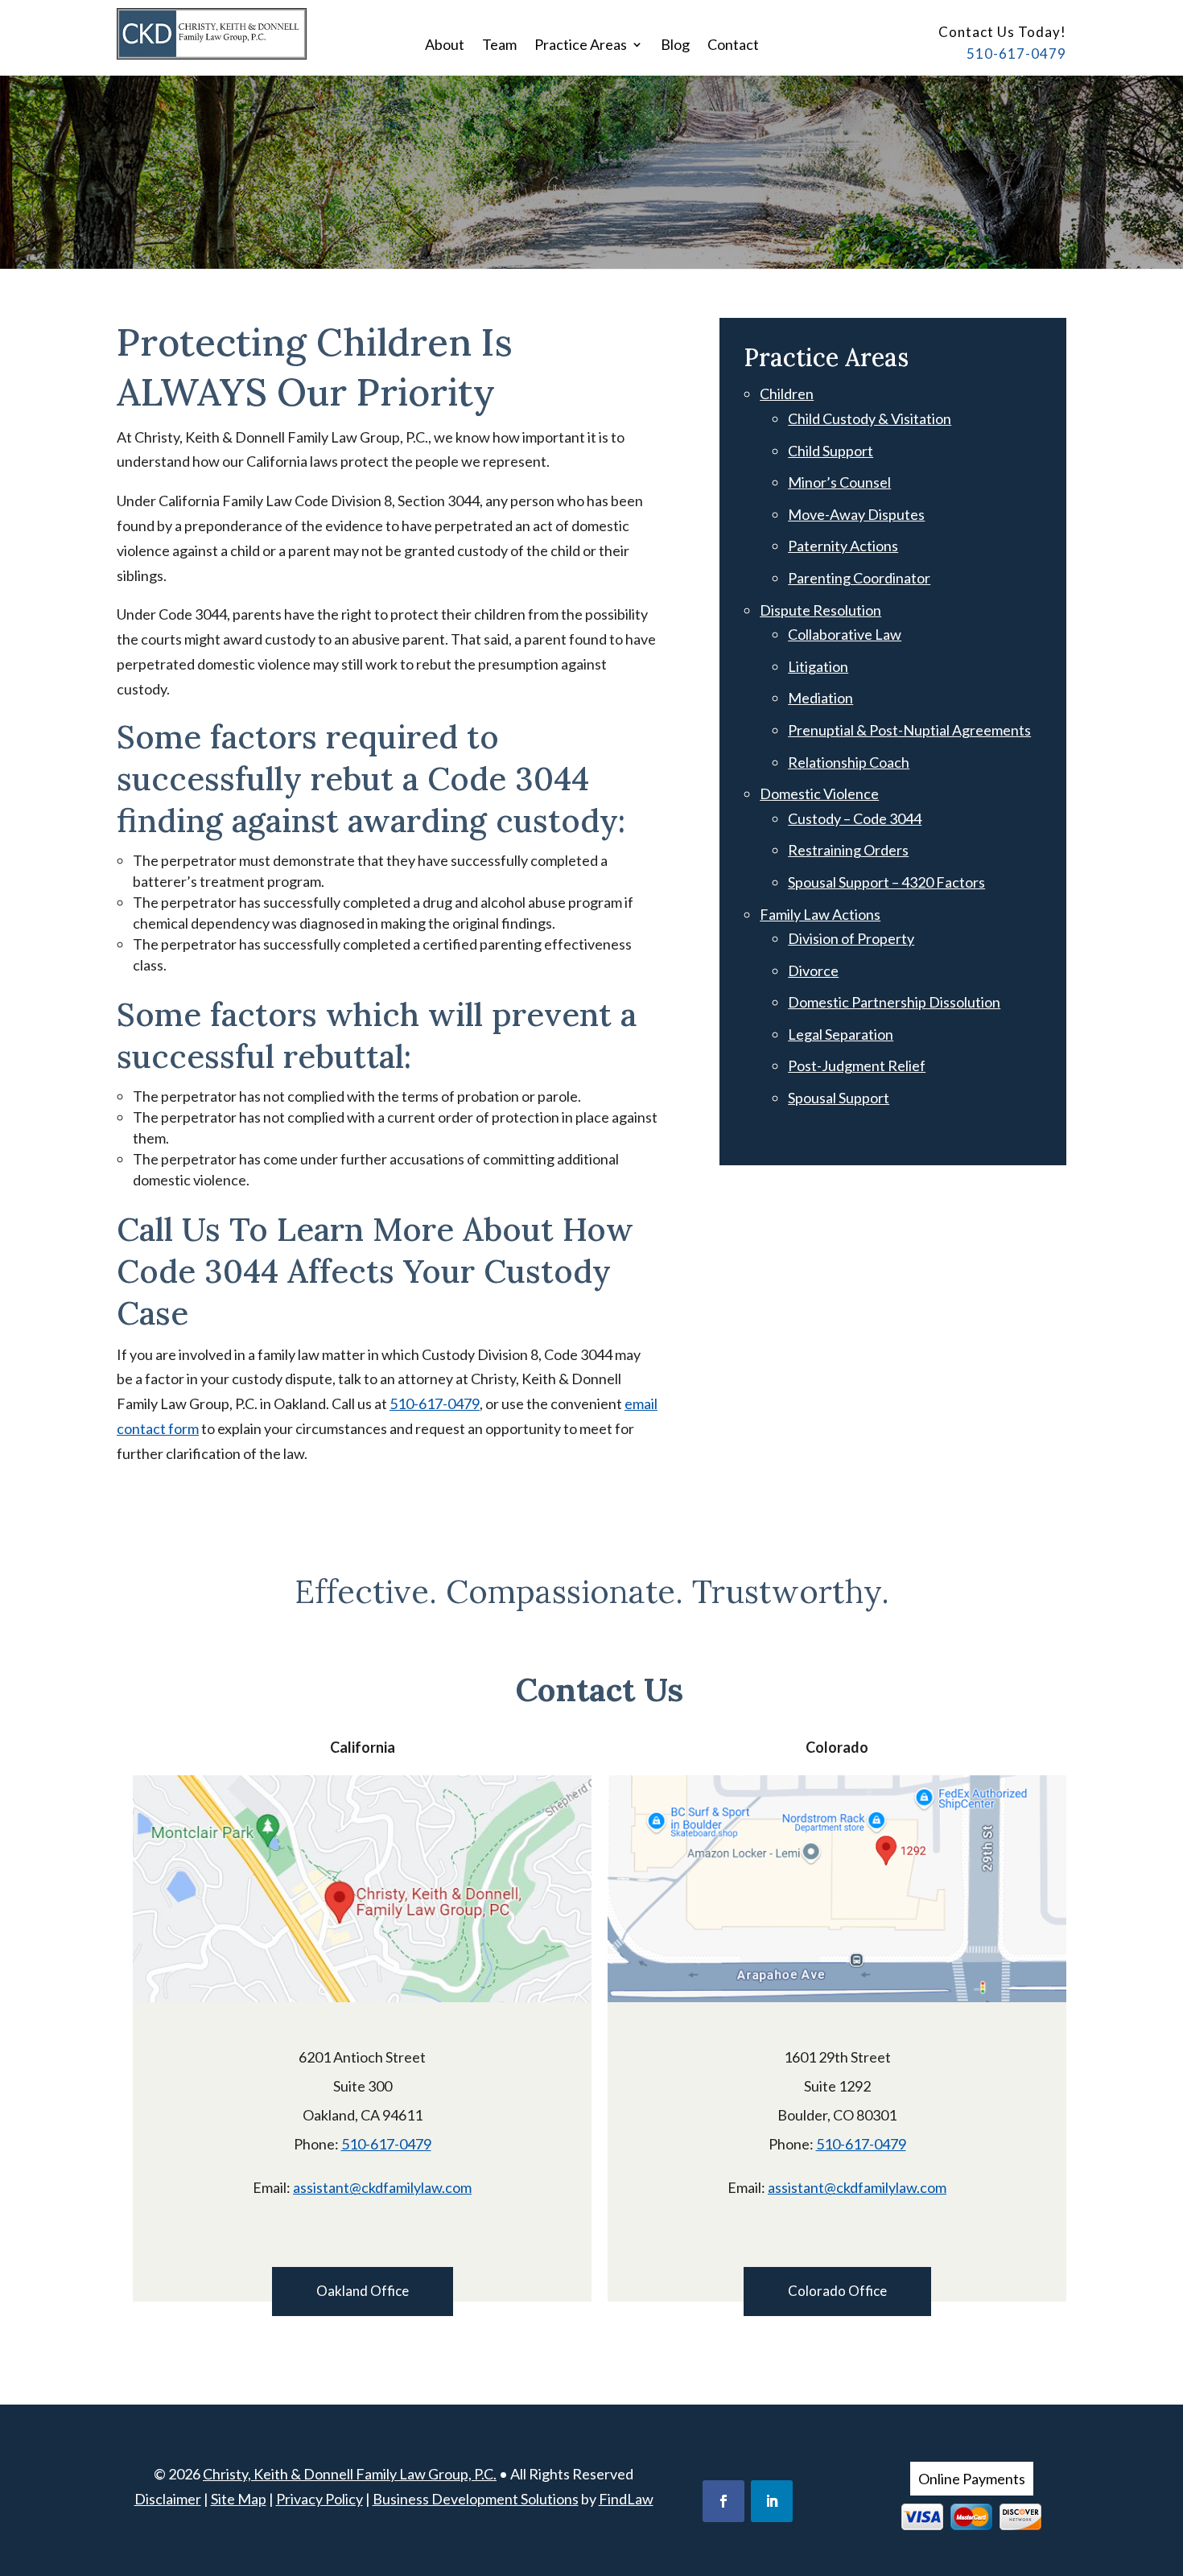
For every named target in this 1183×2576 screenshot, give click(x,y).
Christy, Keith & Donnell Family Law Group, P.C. (350, 2474)
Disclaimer (168, 2499)
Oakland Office (363, 2291)
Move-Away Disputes (856, 514)
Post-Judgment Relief (857, 1065)
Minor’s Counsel (839, 482)
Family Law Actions (820, 914)
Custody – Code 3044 (855, 818)
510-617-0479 (1016, 54)
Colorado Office (837, 2291)
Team (499, 46)
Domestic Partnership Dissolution (894, 1002)
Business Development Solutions (476, 2499)
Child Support (831, 451)
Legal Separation (841, 1034)
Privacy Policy (319, 2499)
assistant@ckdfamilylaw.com (382, 2187)
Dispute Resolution (820, 610)
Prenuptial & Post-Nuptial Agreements (909, 730)
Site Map (239, 2499)
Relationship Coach (849, 762)
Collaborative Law (845, 634)
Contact (733, 46)
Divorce (813, 971)
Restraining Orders (848, 850)
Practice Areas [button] (581, 46)
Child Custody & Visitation (870, 418)
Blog (675, 46)
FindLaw (626, 2499)
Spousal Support (839, 1098)
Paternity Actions (843, 546)
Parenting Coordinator (859, 578)
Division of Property (851, 938)
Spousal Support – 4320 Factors (886, 882)
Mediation (820, 698)
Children (787, 394)
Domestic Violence (819, 793)
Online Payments (972, 2479)
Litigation (818, 666)
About (445, 46)
